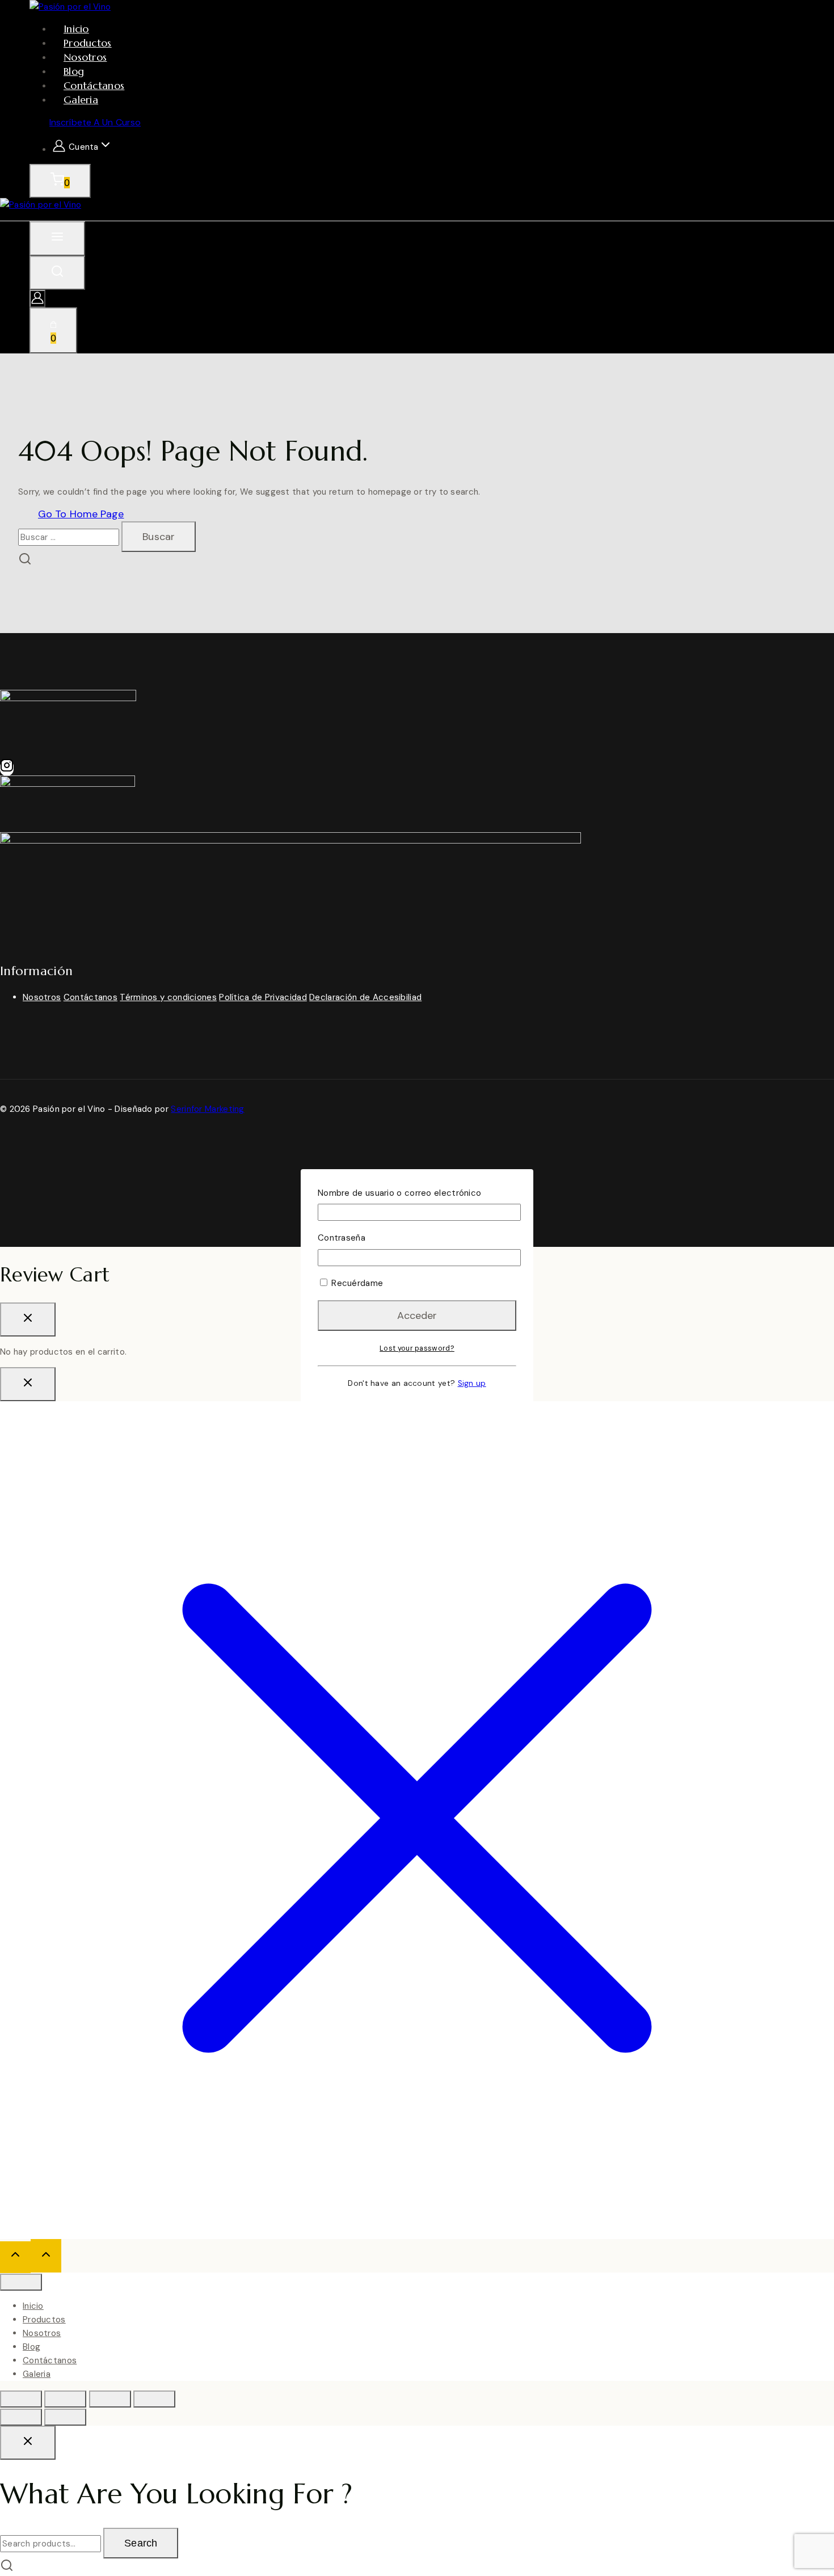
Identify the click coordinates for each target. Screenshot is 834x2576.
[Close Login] (28, 1384)
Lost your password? (417, 1348)
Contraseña (342, 1238)
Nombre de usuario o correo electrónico (399, 1193)
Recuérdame (356, 1283)
